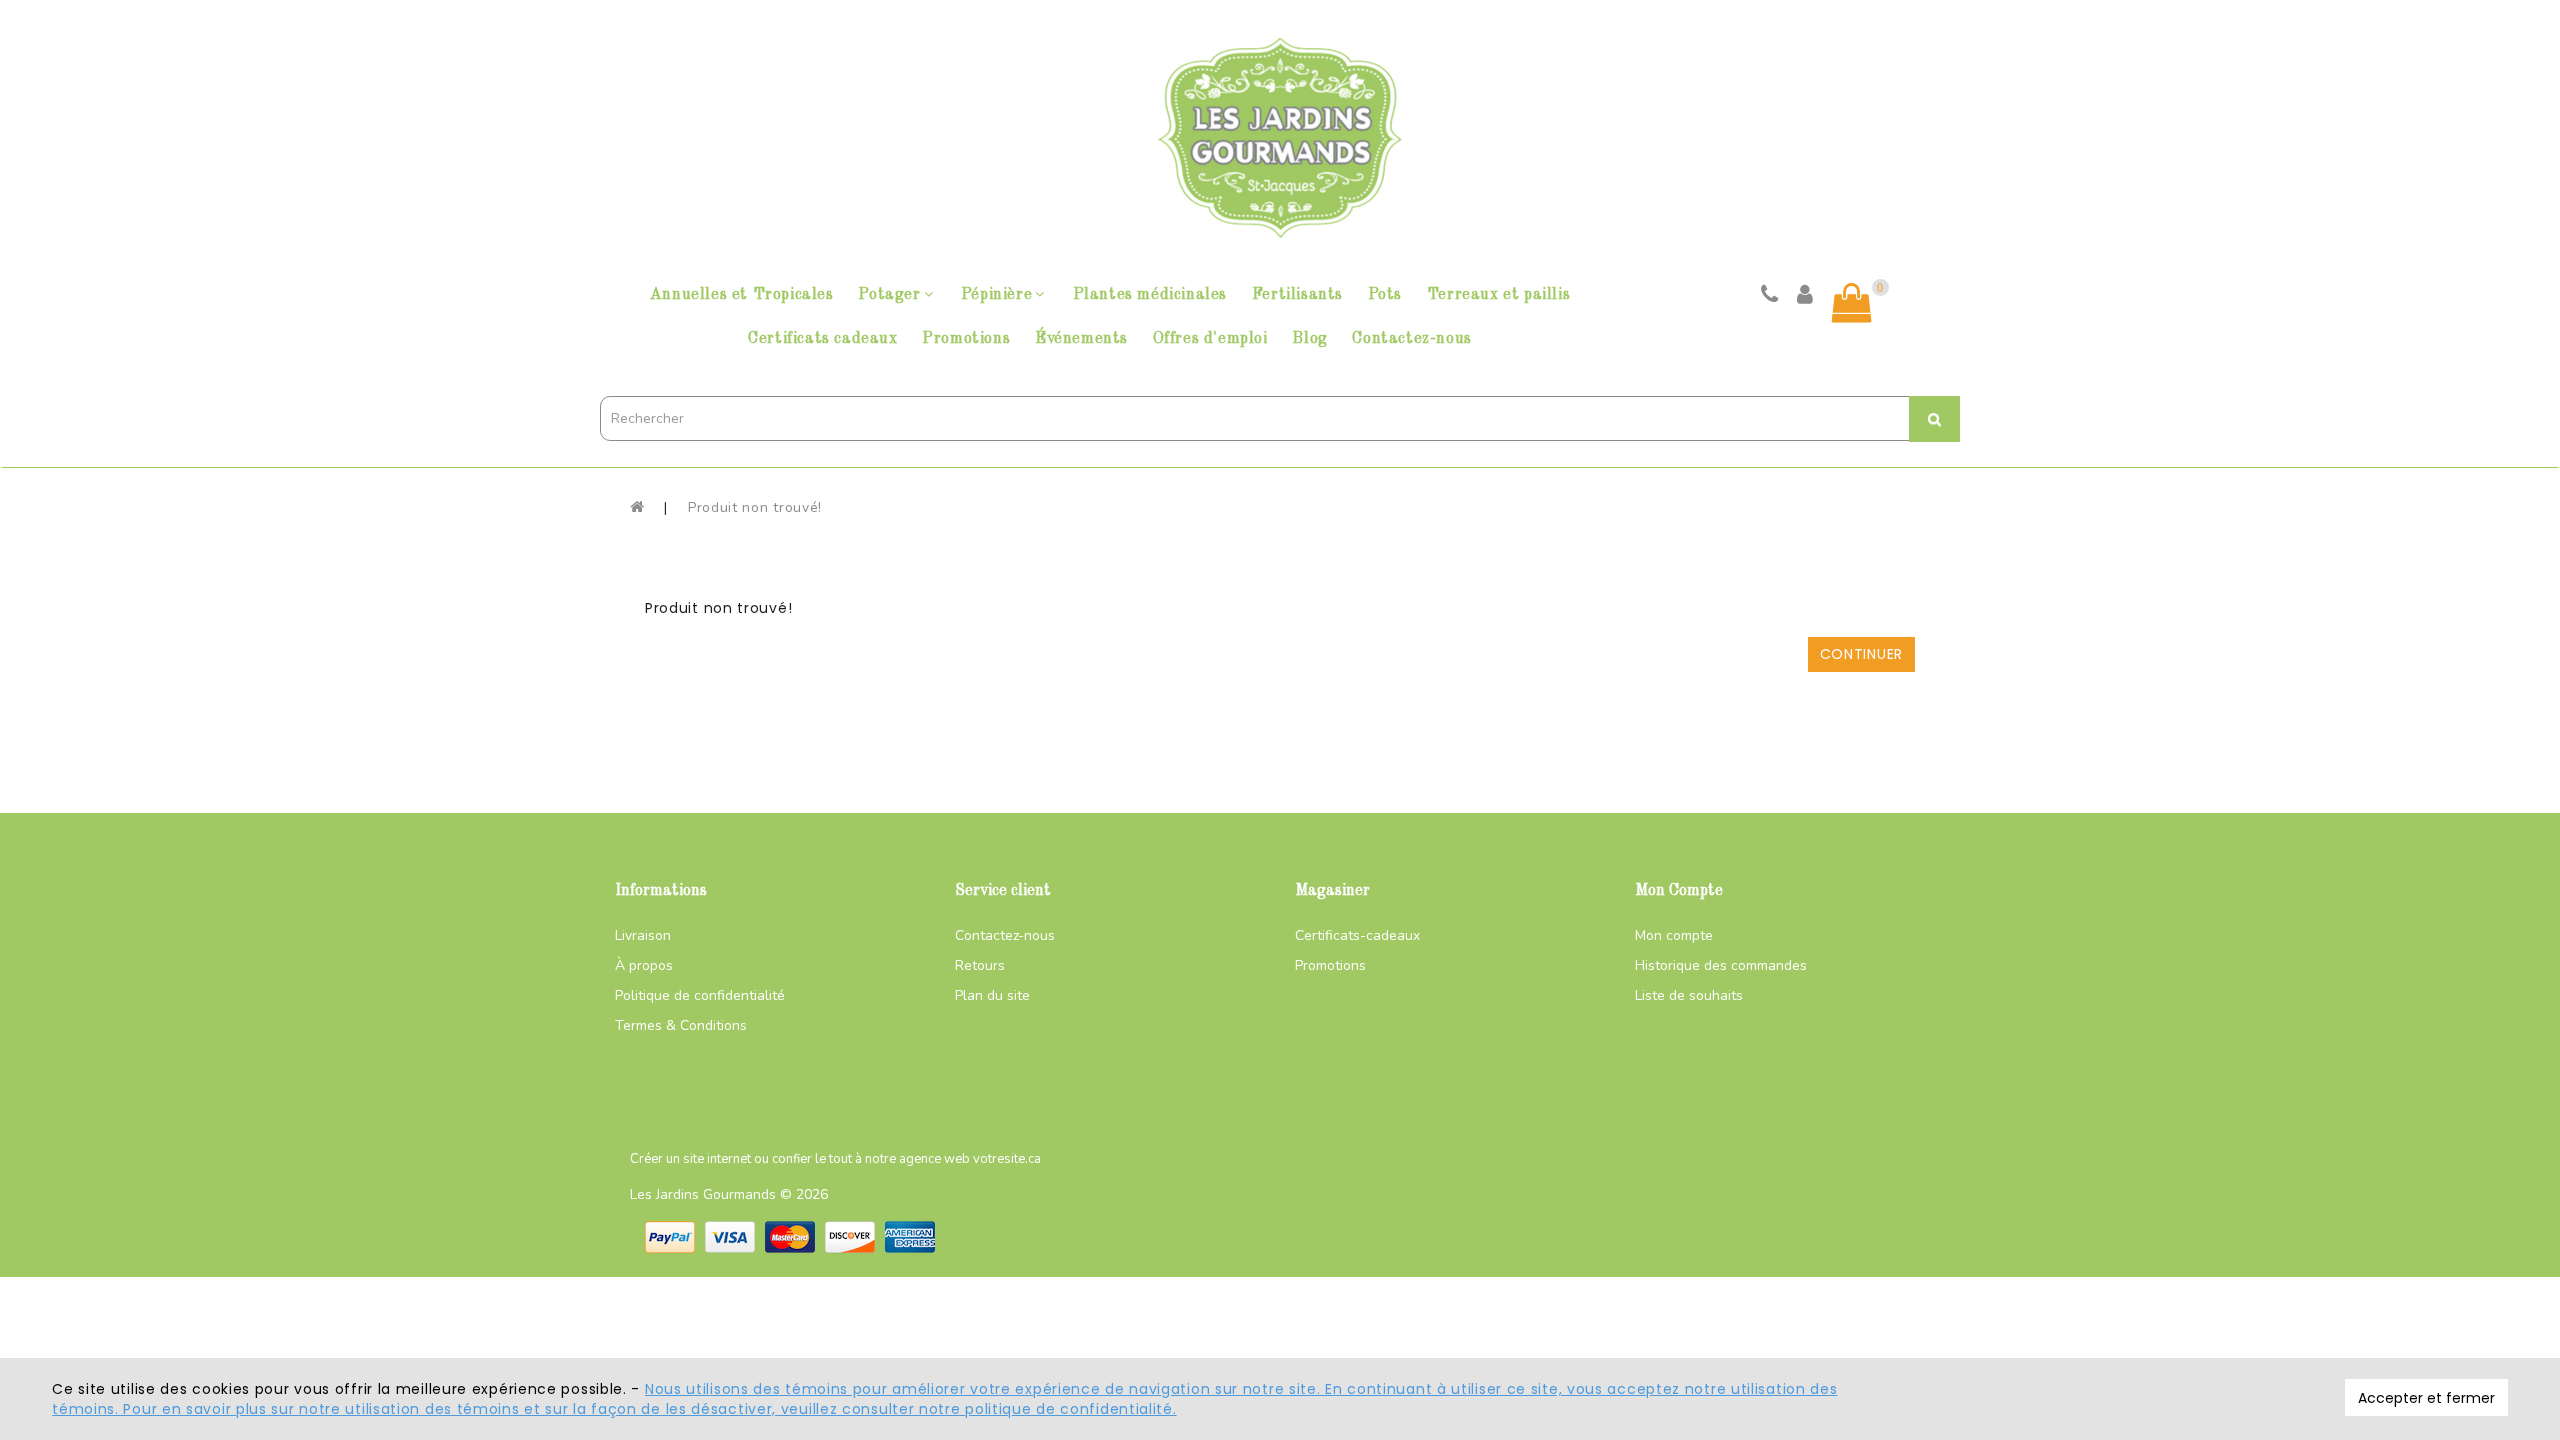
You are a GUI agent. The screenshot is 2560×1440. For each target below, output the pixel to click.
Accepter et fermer (2426, 1398)
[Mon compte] (1805, 297)
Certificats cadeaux (822, 339)
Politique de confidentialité (700, 995)
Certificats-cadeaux (1357, 935)
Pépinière (996, 295)
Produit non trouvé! (755, 507)
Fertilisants (1297, 295)
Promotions (966, 339)
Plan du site (992, 995)
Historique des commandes (1721, 965)
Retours (980, 965)
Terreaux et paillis (1498, 295)
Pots (1385, 295)
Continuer (1861, 654)
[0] (1852, 303)
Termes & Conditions (681, 1025)
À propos (644, 965)
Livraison (643, 935)
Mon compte (1674, 935)
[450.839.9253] (1770, 297)
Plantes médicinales (1150, 295)
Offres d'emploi (1210, 339)
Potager (889, 295)
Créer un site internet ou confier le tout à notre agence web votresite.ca (835, 1159)
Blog (1309, 339)
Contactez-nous (1411, 339)
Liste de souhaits (1689, 995)
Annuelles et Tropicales (742, 295)
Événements (1081, 339)
